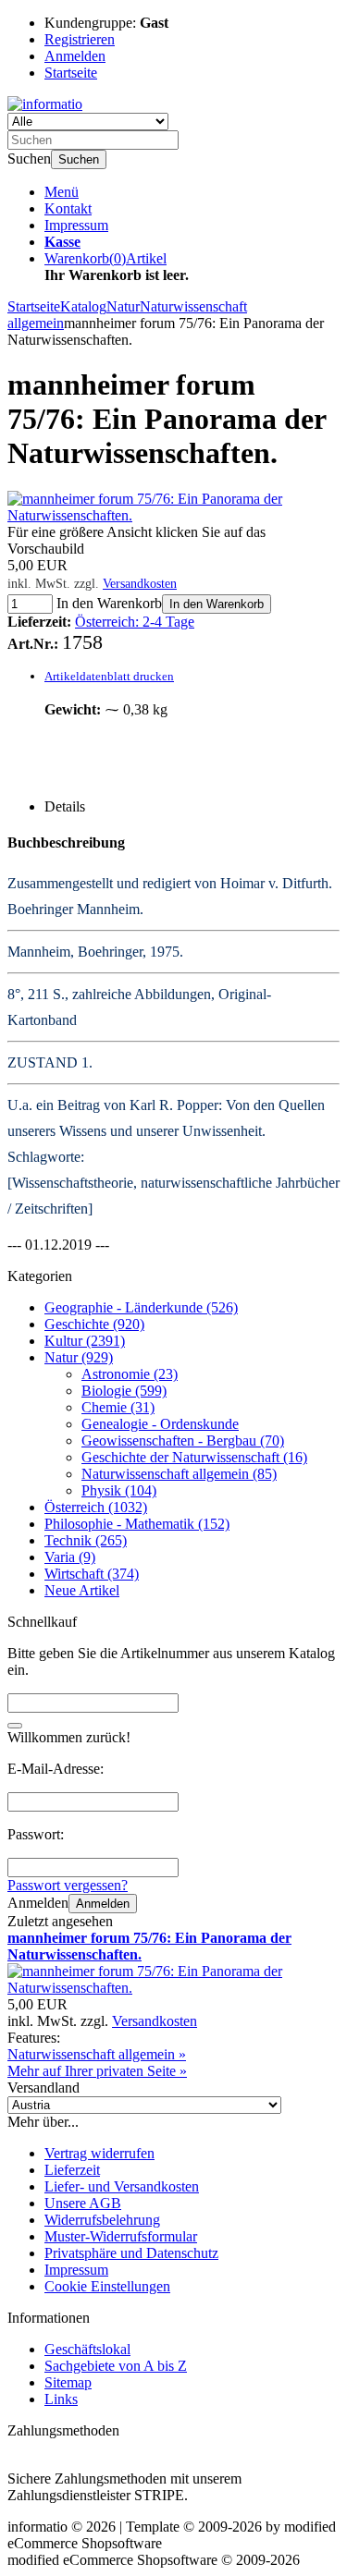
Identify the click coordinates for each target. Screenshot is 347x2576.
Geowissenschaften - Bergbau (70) (183, 1441)
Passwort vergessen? (68, 1885)
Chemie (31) (118, 1407)
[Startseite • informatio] (45, 104)
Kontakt (68, 208)
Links (61, 2399)
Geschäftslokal (87, 2349)
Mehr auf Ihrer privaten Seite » (97, 2071)
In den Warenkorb (217, 604)
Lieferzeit (72, 2170)
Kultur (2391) (85, 1341)
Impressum (76, 225)
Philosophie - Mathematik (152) (137, 1524)
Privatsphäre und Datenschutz (131, 2253)
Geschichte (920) (94, 1324)
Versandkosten (140, 584)
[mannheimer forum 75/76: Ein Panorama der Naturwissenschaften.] (173, 515)
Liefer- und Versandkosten (122, 2186)
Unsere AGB (83, 2203)
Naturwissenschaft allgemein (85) (179, 1474)
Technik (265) (86, 1540)
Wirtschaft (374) (92, 1574)
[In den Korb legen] (15, 1726)
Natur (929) (79, 1357)
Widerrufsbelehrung (102, 2220)
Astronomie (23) (130, 1374)
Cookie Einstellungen (107, 2286)
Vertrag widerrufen (99, 2153)
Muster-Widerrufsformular (121, 2236)
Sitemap (68, 2382)
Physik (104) (119, 1490)
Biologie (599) (124, 1391)
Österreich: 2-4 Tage (135, 622)
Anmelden (103, 1904)
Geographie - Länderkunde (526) (141, 1307)
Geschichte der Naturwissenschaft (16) (194, 1457)
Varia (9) (70, 1557)
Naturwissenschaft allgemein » (97, 2054)
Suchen (79, 159)
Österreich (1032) (96, 1507)
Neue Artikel (82, 1590)
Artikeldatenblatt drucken (109, 676)
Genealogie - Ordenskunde (160, 1424)
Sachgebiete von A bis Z (116, 2366)
